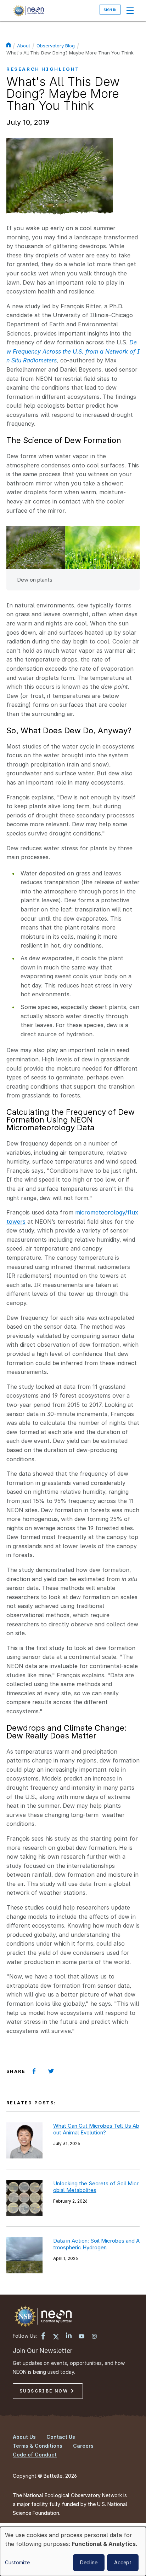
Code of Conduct (35, 2455)
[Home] (28, 11)
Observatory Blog (56, 46)
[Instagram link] (94, 2337)
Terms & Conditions (38, 2446)
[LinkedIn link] (69, 2336)
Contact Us (61, 2437)
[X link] (56, 2337)
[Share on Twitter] (51, 2071)
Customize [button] (17, 2562)
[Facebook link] (43, 2337)
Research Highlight (43, 69)
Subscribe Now (45, 2391)
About (24, 46)
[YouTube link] (82, 2337)
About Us (24, 2437)
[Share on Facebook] (34, 2071)
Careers (83, 2446)
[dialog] (73, 2551)
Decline (89, 2562)
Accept (123, 2562)
